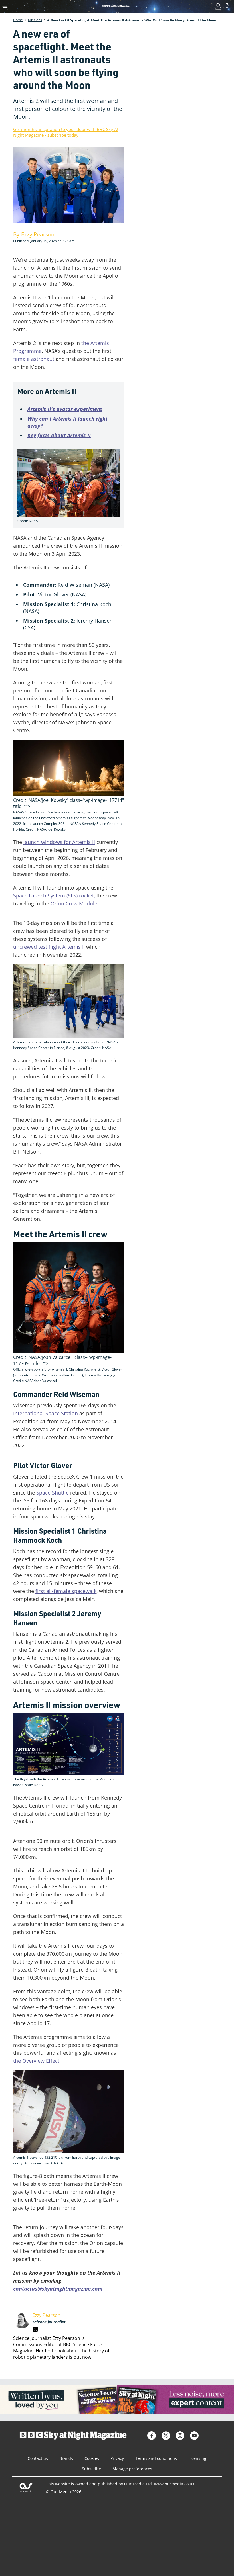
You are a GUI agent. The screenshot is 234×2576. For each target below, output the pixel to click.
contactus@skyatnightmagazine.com (58, 2289)
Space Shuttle (53, 1493)
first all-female (54, 1591)
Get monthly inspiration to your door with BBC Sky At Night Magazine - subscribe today (66, 132)
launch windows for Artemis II (59, 842)
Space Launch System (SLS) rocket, (54, 896)
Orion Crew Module (74, 903)
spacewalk (84, 1591)
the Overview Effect (36, 2061)
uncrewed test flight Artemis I (48, 947)
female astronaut (34, 359)
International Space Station (46, 1413)
